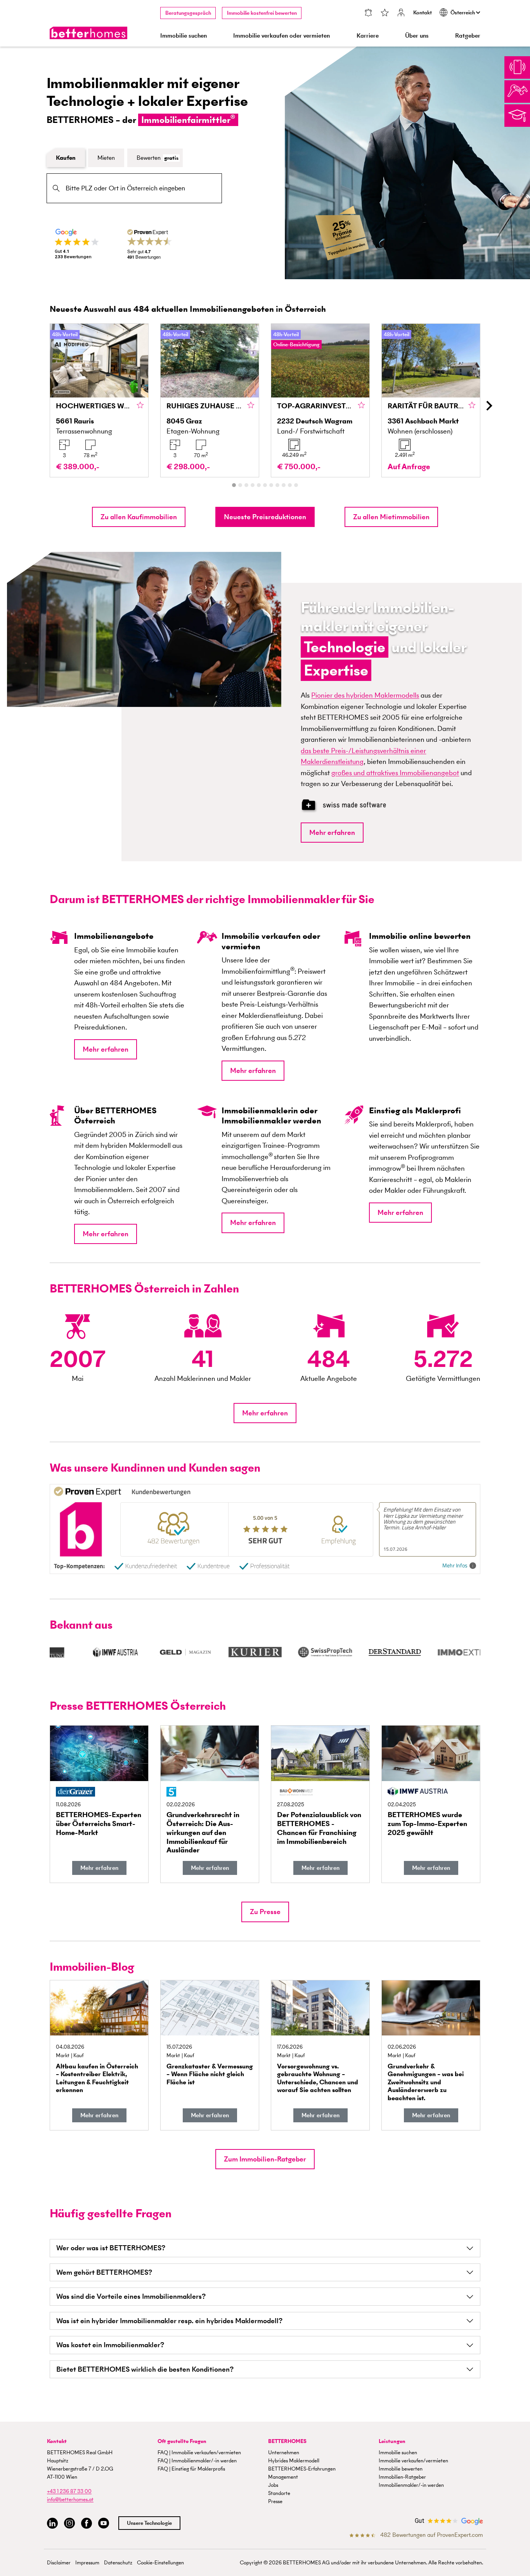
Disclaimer (59, 2563)
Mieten (106, 158)
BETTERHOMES (287, 2441)
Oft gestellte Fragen (182, 2441)
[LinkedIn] (52, 2523)
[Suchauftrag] (368, 13)
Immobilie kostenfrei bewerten (262, 13)
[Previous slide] (42, 406)
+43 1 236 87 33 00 (69, 2491)
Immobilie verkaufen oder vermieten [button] (281, 35)
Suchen (56, 188)
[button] (139, 517)
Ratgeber (468, 35)
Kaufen (66, 158)
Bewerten (158, 158)
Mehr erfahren (332, 832)
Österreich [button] (463, 13)
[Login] (401, 13)
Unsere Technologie (149, 2523)
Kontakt (423, 13)
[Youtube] (104, 2523)
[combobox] (134, 188)
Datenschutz (118, 2563)
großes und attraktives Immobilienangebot (395, 773)
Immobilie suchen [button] (184, 35)
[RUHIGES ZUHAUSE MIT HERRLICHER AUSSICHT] (210, 400)
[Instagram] (69, 2523)
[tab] (234, 485)
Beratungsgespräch (188, 13)
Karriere (368, 35)
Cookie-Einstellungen (160, 2563)
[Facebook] (87, 2523)
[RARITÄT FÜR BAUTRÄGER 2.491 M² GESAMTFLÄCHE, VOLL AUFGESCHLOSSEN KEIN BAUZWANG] (431, 400)
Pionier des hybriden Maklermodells (365, 695)
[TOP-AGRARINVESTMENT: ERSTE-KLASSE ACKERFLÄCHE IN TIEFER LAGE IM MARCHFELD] (320, 400)
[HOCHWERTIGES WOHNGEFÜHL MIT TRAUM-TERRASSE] (99, 400)
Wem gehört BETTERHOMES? (104, 2272)
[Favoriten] (385, 13)
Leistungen (392, 2441)
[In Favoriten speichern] (140, 406)
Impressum (87, 2563)
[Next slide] (488, 406)
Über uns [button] (417, 35)
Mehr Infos (455, 1566)
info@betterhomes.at (70, 2499)
